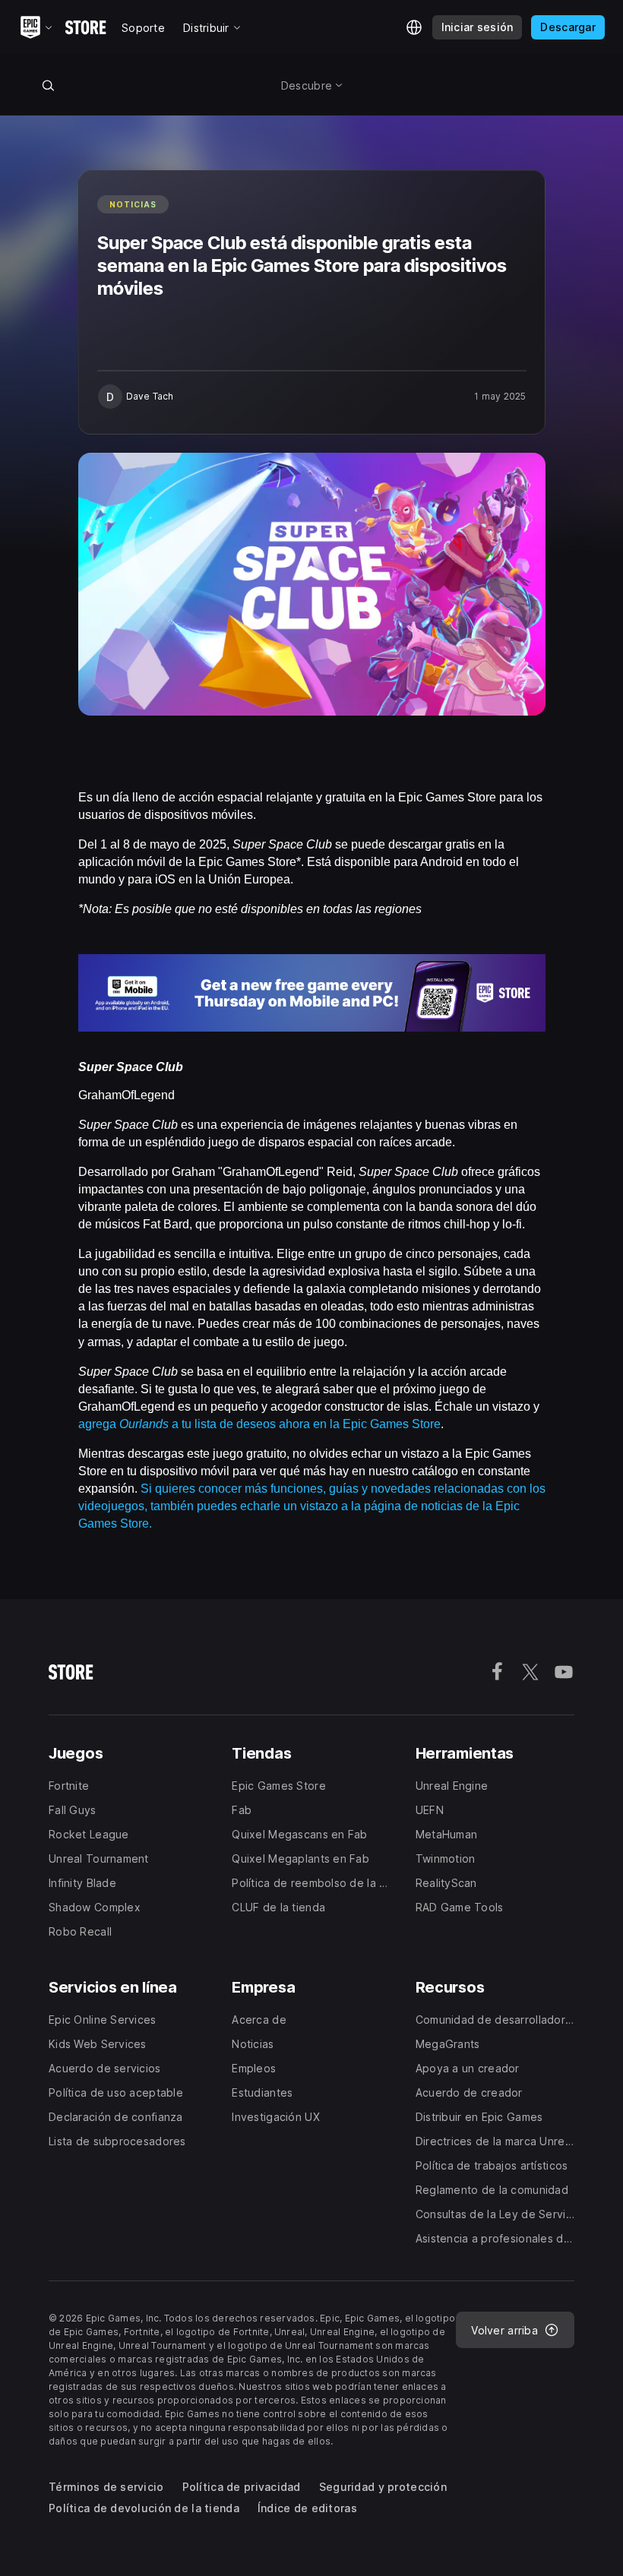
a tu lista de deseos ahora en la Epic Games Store (305, 1424)
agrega (99, 1424)
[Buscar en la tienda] (48, 85)
